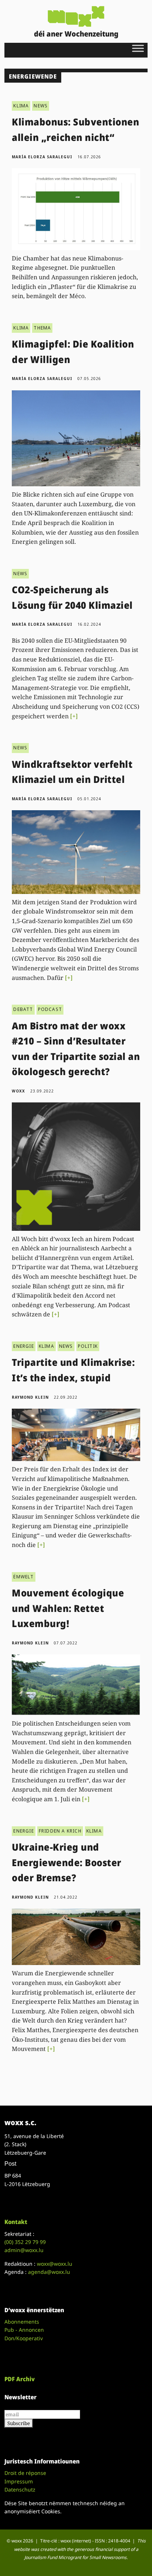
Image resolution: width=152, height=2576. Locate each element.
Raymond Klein (30, 1397)
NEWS (41, 106)
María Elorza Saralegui (42, 157)
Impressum (19, 2481)
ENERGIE (23, 1346)
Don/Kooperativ (24, 2338)
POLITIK (88, 1346)
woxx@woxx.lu (55, 2264)
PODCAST (50, 1009)
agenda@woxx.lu (49, 2272)
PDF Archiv (20, 2379)
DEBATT (23, 1009)
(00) (25, 2242)
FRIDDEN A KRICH (60, 1831)
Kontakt (16, 2222)
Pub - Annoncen (24, 2330)
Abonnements (22, 2322)
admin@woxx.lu (24, 2250)
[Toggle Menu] (138, 48)
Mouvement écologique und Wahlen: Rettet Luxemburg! (68, 1608)
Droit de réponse (25, 2473)
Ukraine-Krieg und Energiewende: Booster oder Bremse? (67, 1862)
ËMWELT (23, 1577)
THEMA (42, 328)
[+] (74, 716)
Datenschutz (20, 2489)
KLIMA (21, 106)
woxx (19, 1091)
